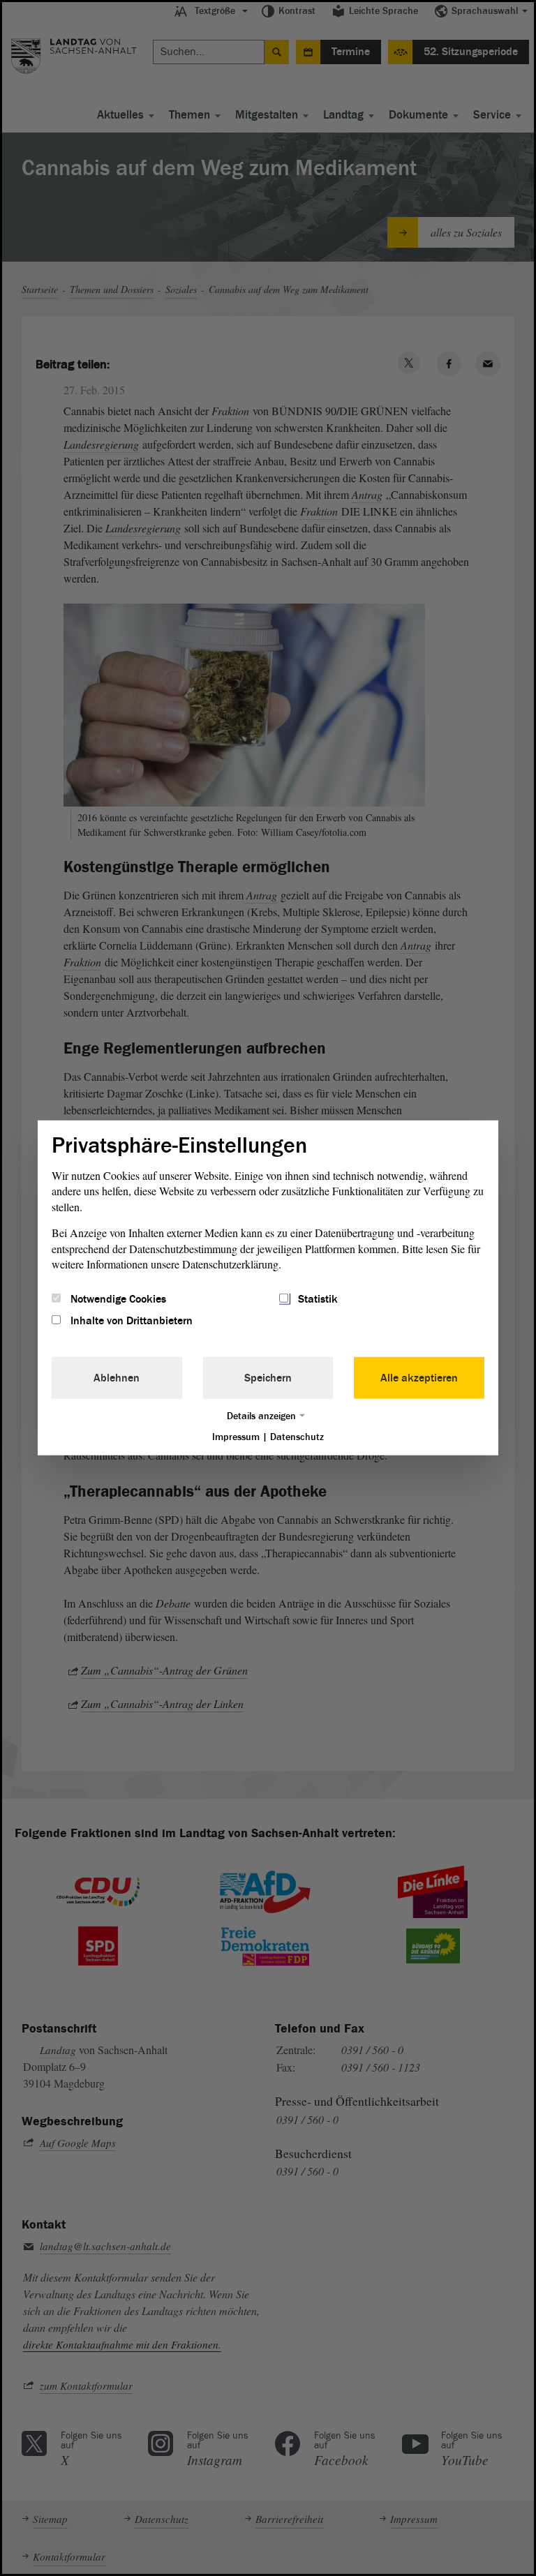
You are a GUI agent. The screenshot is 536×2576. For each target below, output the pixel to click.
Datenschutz (297, 1436)
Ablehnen (117, 1377)
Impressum (236, 1436)
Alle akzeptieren (419, 1377)
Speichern (268, 1377)
